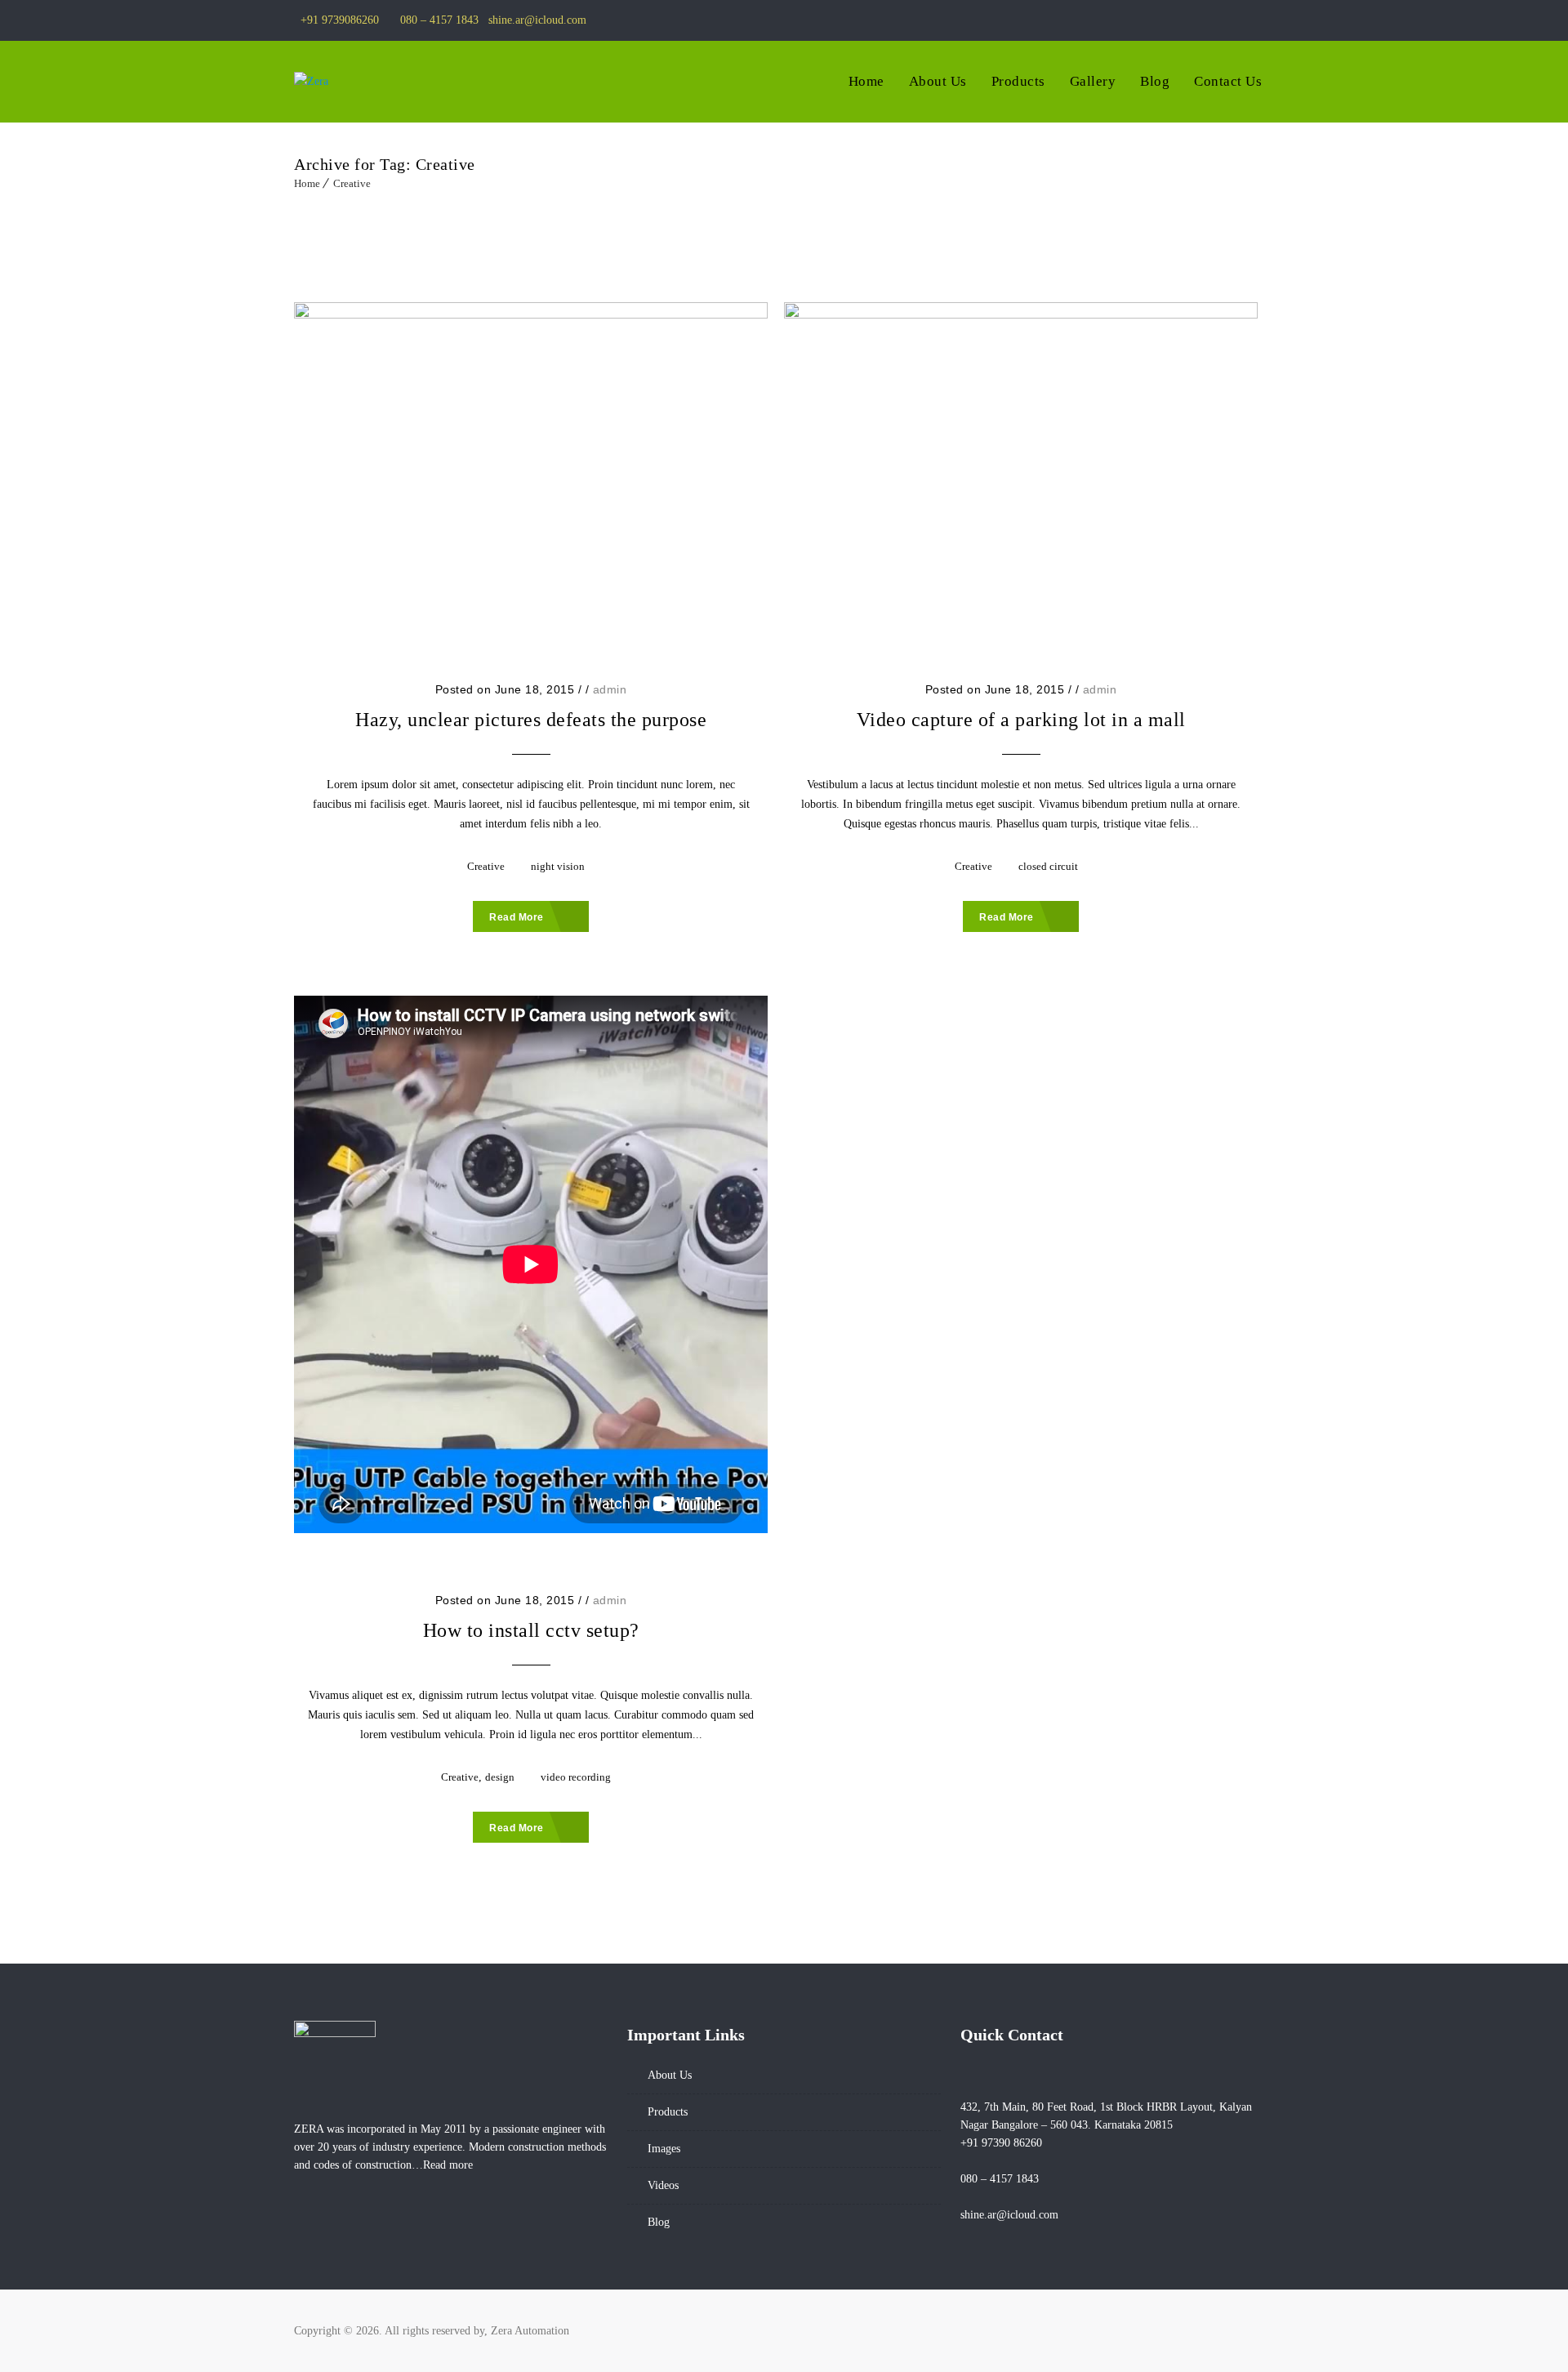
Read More (517, 917)
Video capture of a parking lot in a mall (1021, 720)
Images (664, 2149)
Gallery (1093, 81)
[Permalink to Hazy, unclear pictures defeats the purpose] (531, 462)
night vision (558, 866)
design (500, 1777)
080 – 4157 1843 (439, 20)
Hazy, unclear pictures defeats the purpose (531, 720)
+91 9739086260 (340, 20)
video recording (576, 1777)
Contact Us (1228, 81)
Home (866, 81)
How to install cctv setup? (531, 1630)
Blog (1155, 81)
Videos (663, 2185)
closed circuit (1048, 866)
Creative (352, 183)
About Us (938, 81)
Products (1018, 81)
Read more (448, 2165)
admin (610, 689)
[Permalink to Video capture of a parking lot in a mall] (1021, 462)
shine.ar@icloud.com (537, 20)
